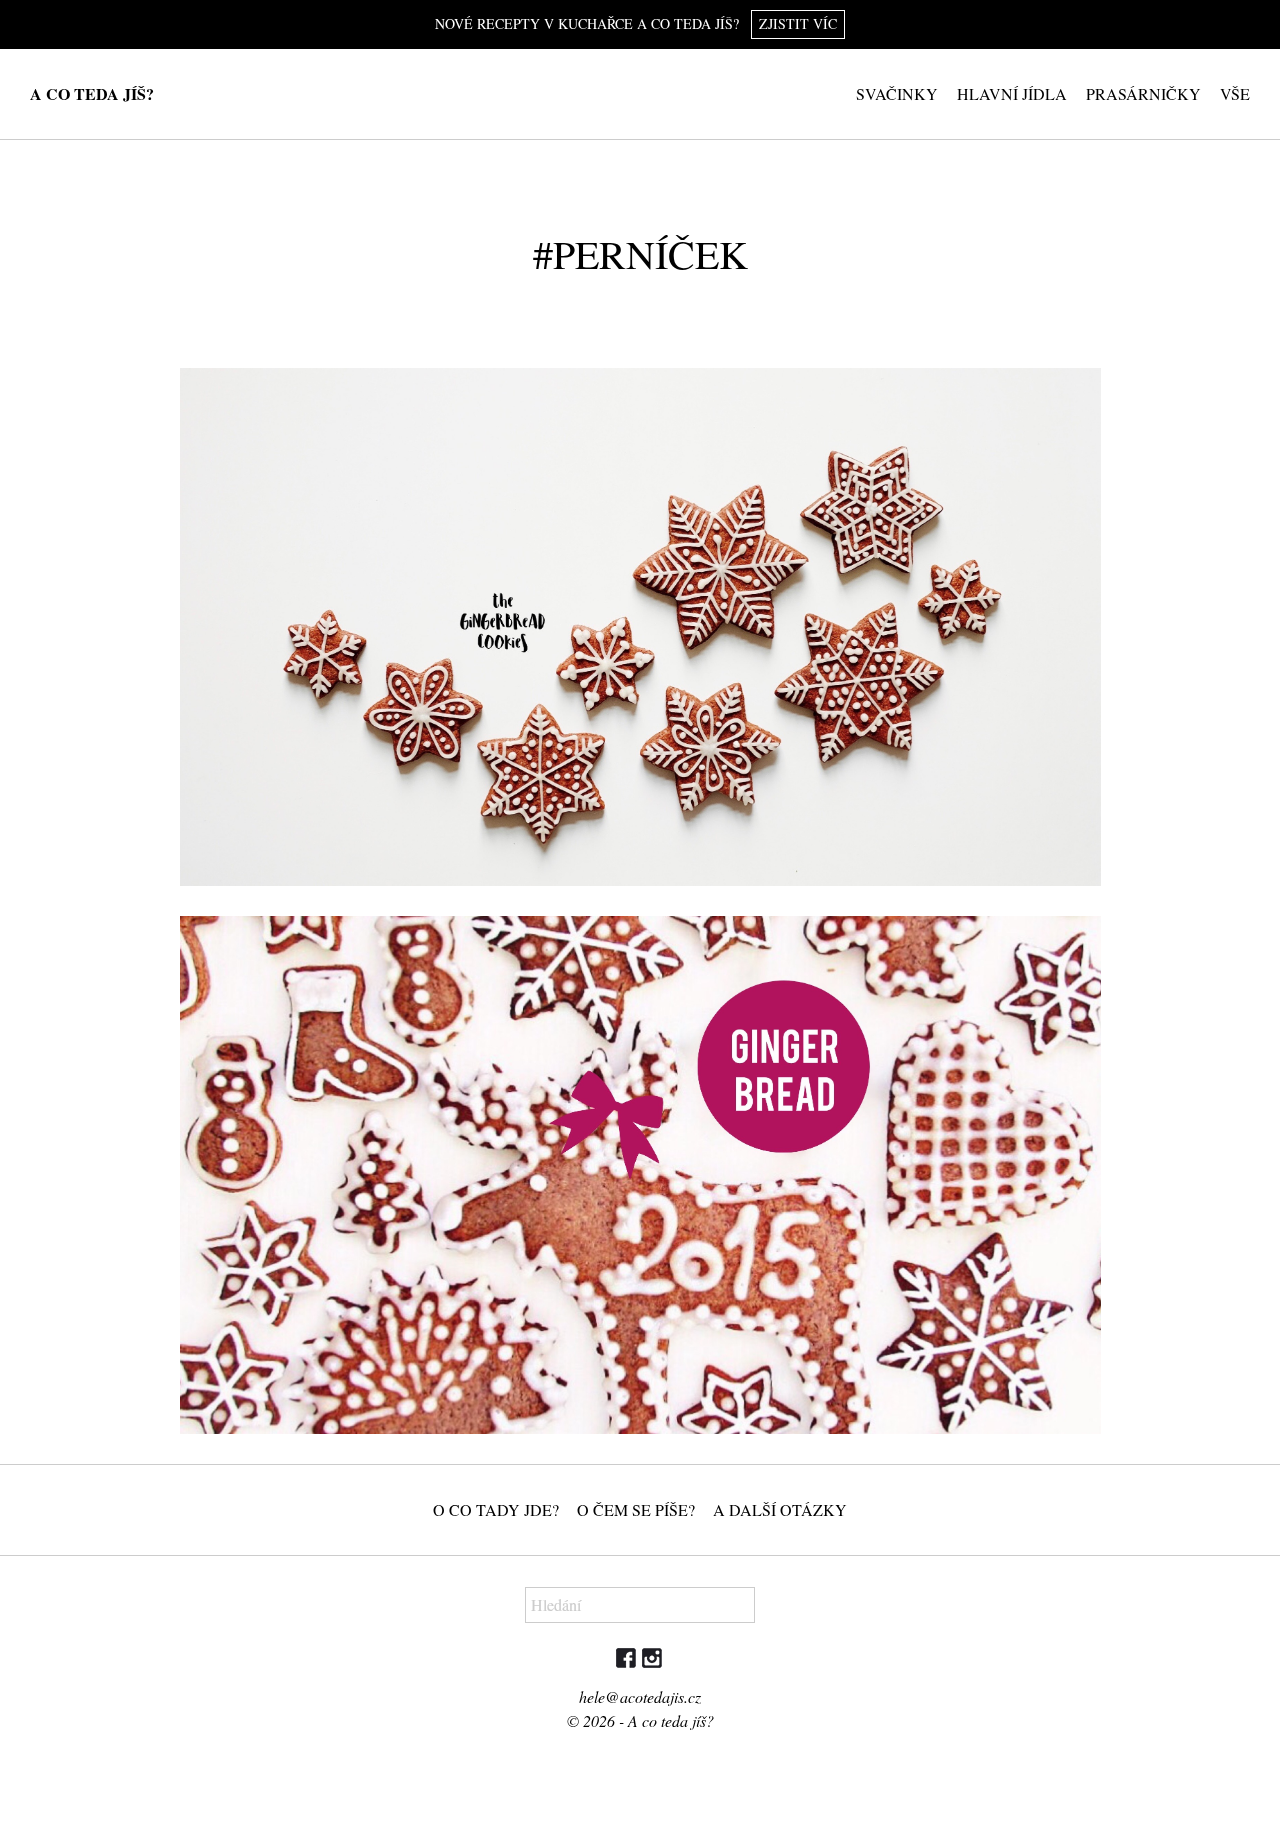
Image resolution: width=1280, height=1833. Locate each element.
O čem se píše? (636, 1509)
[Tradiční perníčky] (640, 1175)
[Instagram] (652, 1662)
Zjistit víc (798, 23)
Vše (1235, 93)
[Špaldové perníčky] (640, 627)
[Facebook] (627, 1662)
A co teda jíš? (92, 93)
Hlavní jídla (1012, 93)
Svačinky (897, 93)
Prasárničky (1143, 93)
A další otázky (780, 1509)
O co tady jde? (496, 1509)
